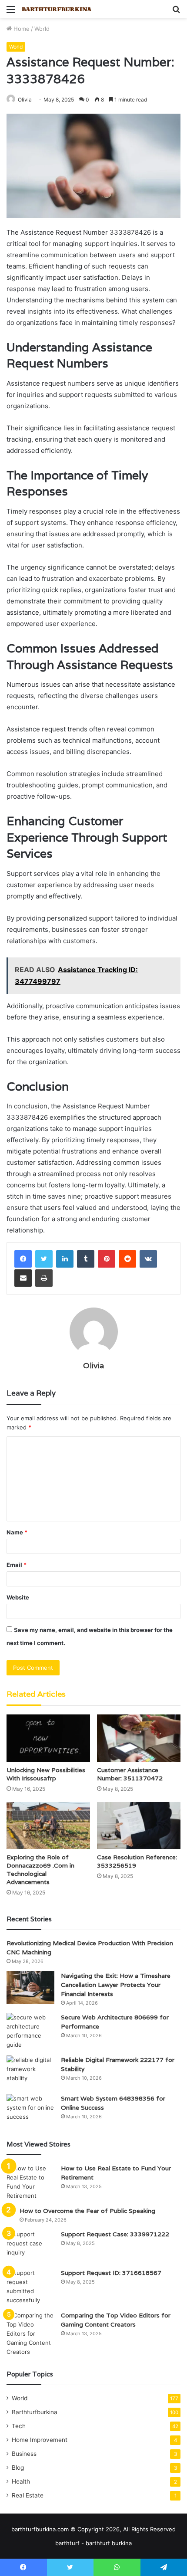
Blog (18, 2468)
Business (24, 2454)
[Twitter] (44, 1259)
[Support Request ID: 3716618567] (30, 2287)
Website (18, 1597)
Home (21, 29)
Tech (19, 2426)
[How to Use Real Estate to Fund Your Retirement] (30, 2182)
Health (21, 2481)
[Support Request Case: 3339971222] (30, 2246)
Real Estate (28, 2495)
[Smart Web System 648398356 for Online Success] (30, 2110)
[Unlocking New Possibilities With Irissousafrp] (48, 1738)
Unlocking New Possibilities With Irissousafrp (46, 1774)
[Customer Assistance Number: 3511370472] (139, 1738)
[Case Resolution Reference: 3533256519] (139, 1825)
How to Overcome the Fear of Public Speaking (87, 2211)
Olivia (25, 100)
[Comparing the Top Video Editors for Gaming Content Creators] (30, 2334)
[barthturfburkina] (57, 9)
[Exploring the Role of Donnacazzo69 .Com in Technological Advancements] (48, 1825)
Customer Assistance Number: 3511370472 (130, 1774)
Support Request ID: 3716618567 (111, 2273)
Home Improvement (40, 2440)
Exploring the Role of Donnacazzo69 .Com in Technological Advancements (40, 1870)
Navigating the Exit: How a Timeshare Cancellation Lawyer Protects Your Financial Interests (116, 1985)
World (42, 29)
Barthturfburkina (35, 2412)
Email (17, 1565)
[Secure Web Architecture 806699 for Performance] (30, 2031)
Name (17, 1532)
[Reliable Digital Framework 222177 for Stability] (30, 2072)
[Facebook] (23, 1259)
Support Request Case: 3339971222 (115, 2234)
